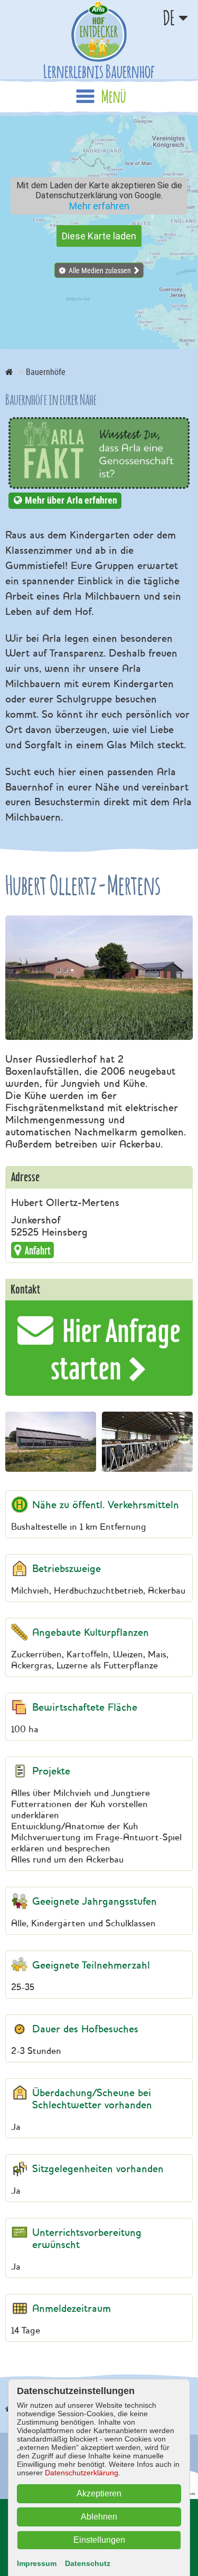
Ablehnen (99, 2517)
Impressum (37, 2563)
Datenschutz (88, 2563)
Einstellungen (99, 2540)
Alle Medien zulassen (100, 270)
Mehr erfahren (99, 206)
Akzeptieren (99, 2493)
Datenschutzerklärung (82, 2473)
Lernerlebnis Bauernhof (99, 71)
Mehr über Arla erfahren (71, 500)
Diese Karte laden (99, 236)
